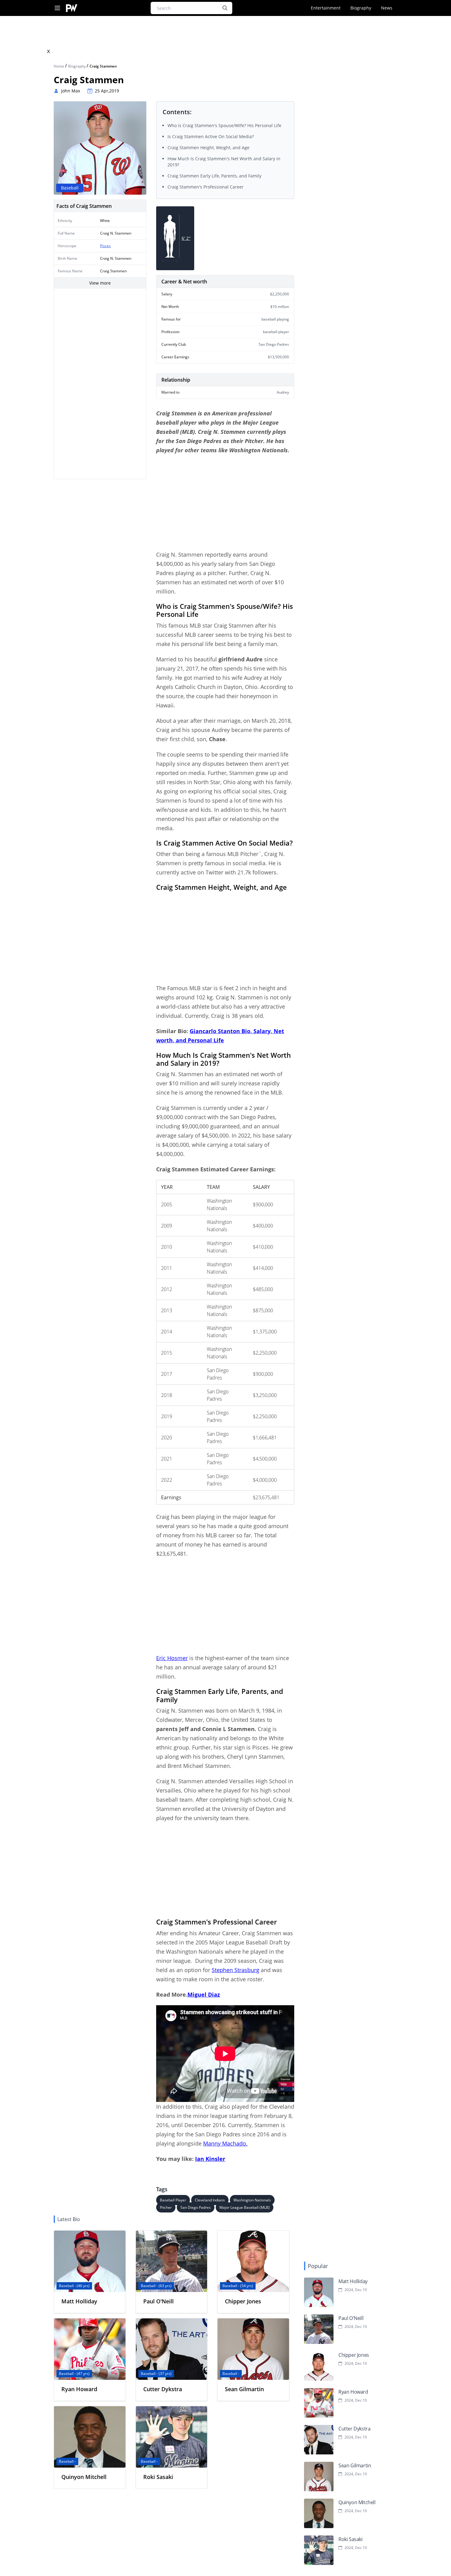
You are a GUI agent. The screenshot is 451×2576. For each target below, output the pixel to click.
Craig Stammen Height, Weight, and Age (208, 148)
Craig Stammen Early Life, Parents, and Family (214, 176)
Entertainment (326, 8)
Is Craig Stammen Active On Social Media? (211, 136)
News (387, 8)
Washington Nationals (252, 2200)
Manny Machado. (225, 2143)
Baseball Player (173, 2200)
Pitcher (166, 2207)
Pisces (105, 246)
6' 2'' (186, 238)
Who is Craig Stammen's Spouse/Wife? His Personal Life (224, 125)
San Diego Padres (196, 2207)
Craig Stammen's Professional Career (206, 187)
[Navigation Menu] (57, 8)
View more (100, 283)
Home (59, 66)
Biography (361, 8)
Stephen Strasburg (235, 1970)
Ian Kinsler (210, 2159)
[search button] (225, 8)
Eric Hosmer (172, 1658)
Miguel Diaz (204, 1994)
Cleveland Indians (210, 2200)
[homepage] (72, 8)
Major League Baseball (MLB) (245, 2207)
